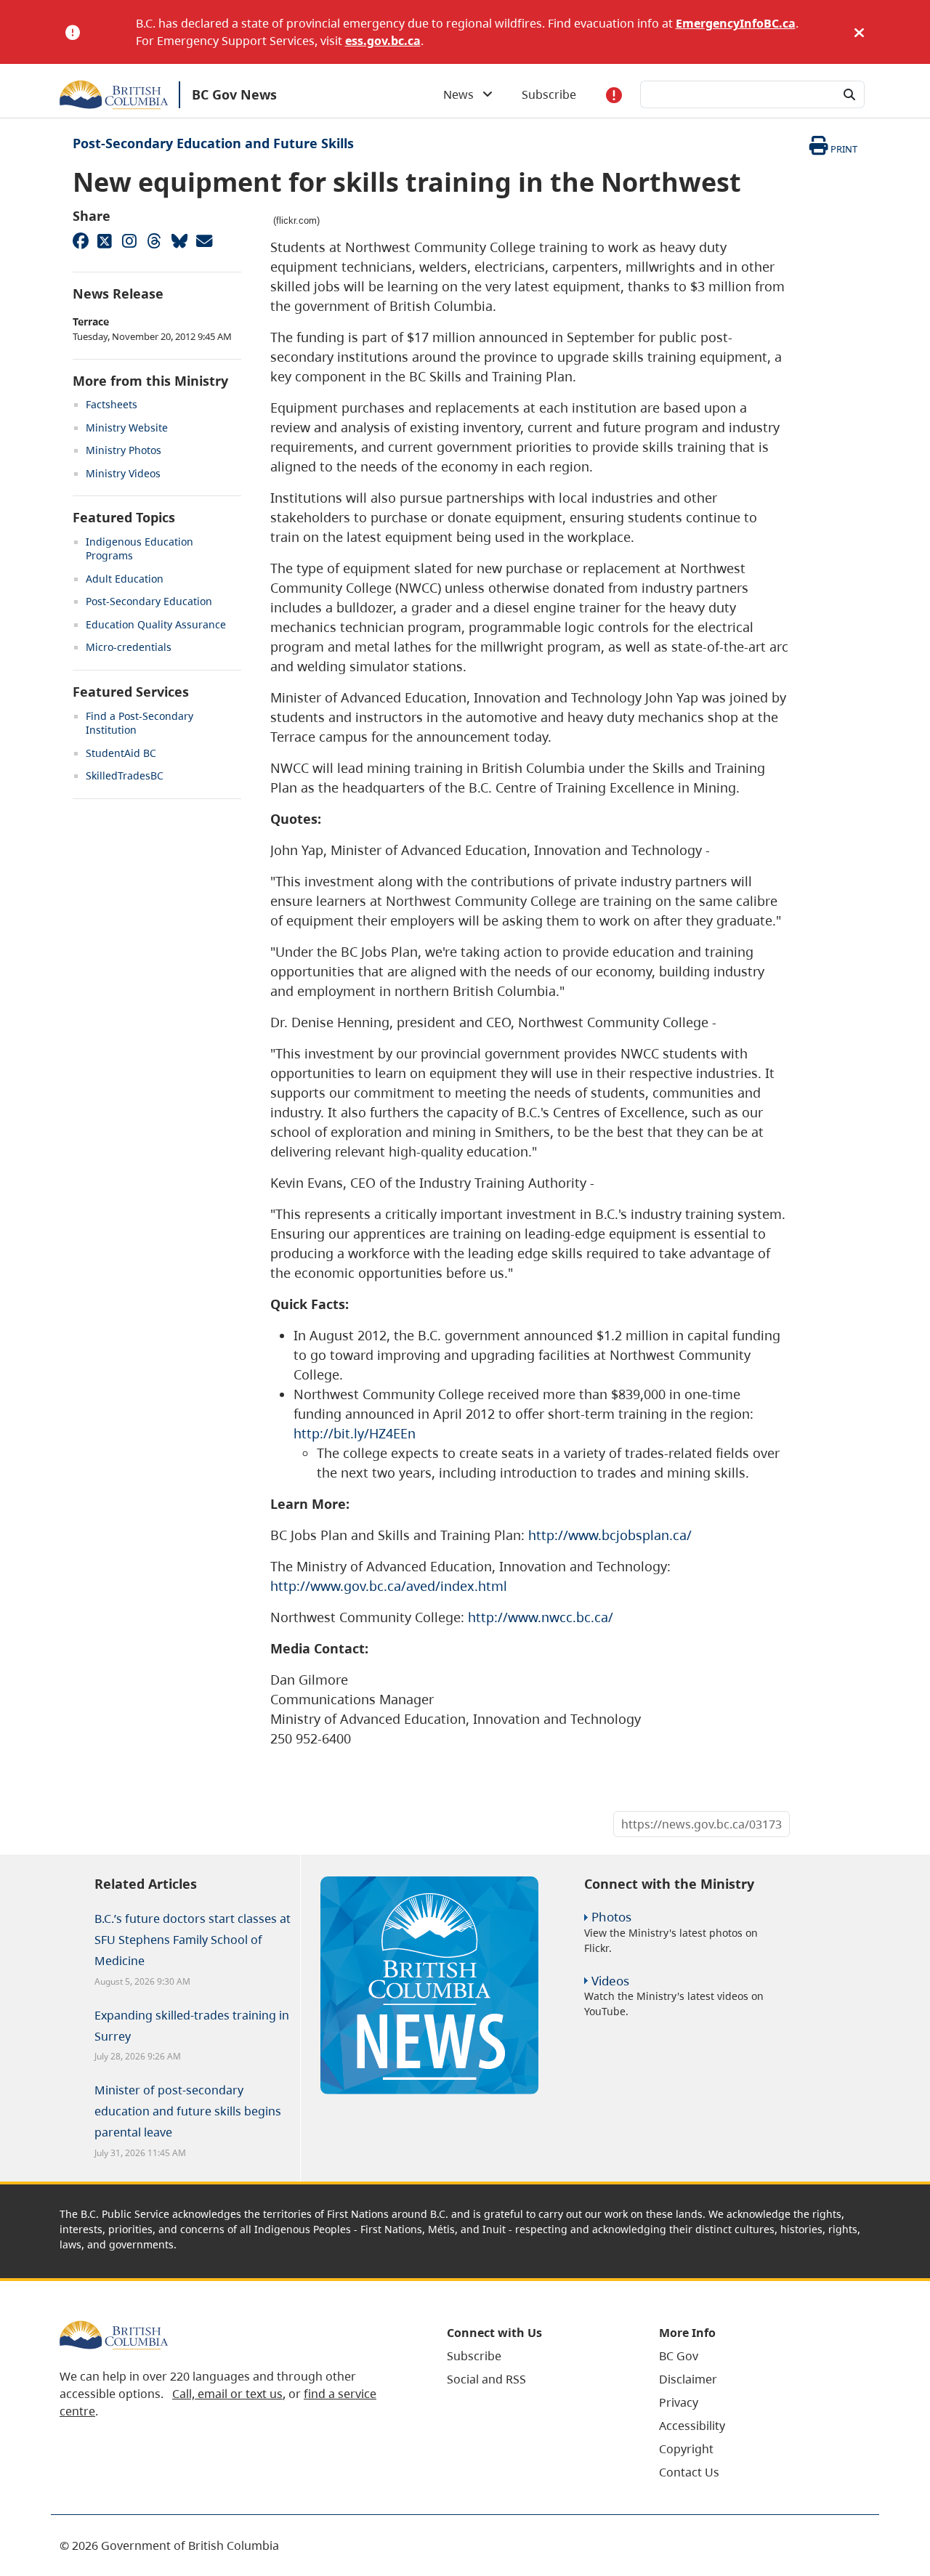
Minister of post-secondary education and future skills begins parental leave (188, 2111)
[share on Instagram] (129, 240)
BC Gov (679, 2356)
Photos (611, 1917)
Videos (610, 1981)
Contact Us (689, 2472)
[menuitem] (535, 2356)
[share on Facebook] (80, 240)
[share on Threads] (154, 240)
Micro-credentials (129, 647)
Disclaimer (688, 2379)
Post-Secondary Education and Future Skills (213, 143)
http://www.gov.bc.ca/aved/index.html (389, 1586)
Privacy (679, 2402)
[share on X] (105, 240)
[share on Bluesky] (179, 240)
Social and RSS (486, 2379)
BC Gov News (234, 94)
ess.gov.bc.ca (383, 41)
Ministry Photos (124, 450)
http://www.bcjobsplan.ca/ (610, 1535)
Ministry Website (127, 428)
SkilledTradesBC (125, 775)
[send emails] (203, 240)
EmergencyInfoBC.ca (736, 23)
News (463, 94)
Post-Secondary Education (149, 601)
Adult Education (125, 579)
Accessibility (692, 2426)
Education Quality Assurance (156, 624)
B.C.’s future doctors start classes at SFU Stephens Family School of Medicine (193, 1940)
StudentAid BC (121, 753)
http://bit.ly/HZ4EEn (355, 1433)
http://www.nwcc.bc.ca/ (541, 1617)
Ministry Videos (123, 473)
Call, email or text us (227, 2394)
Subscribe (549, 94)
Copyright (686, 2449)
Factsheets (112, 404)
